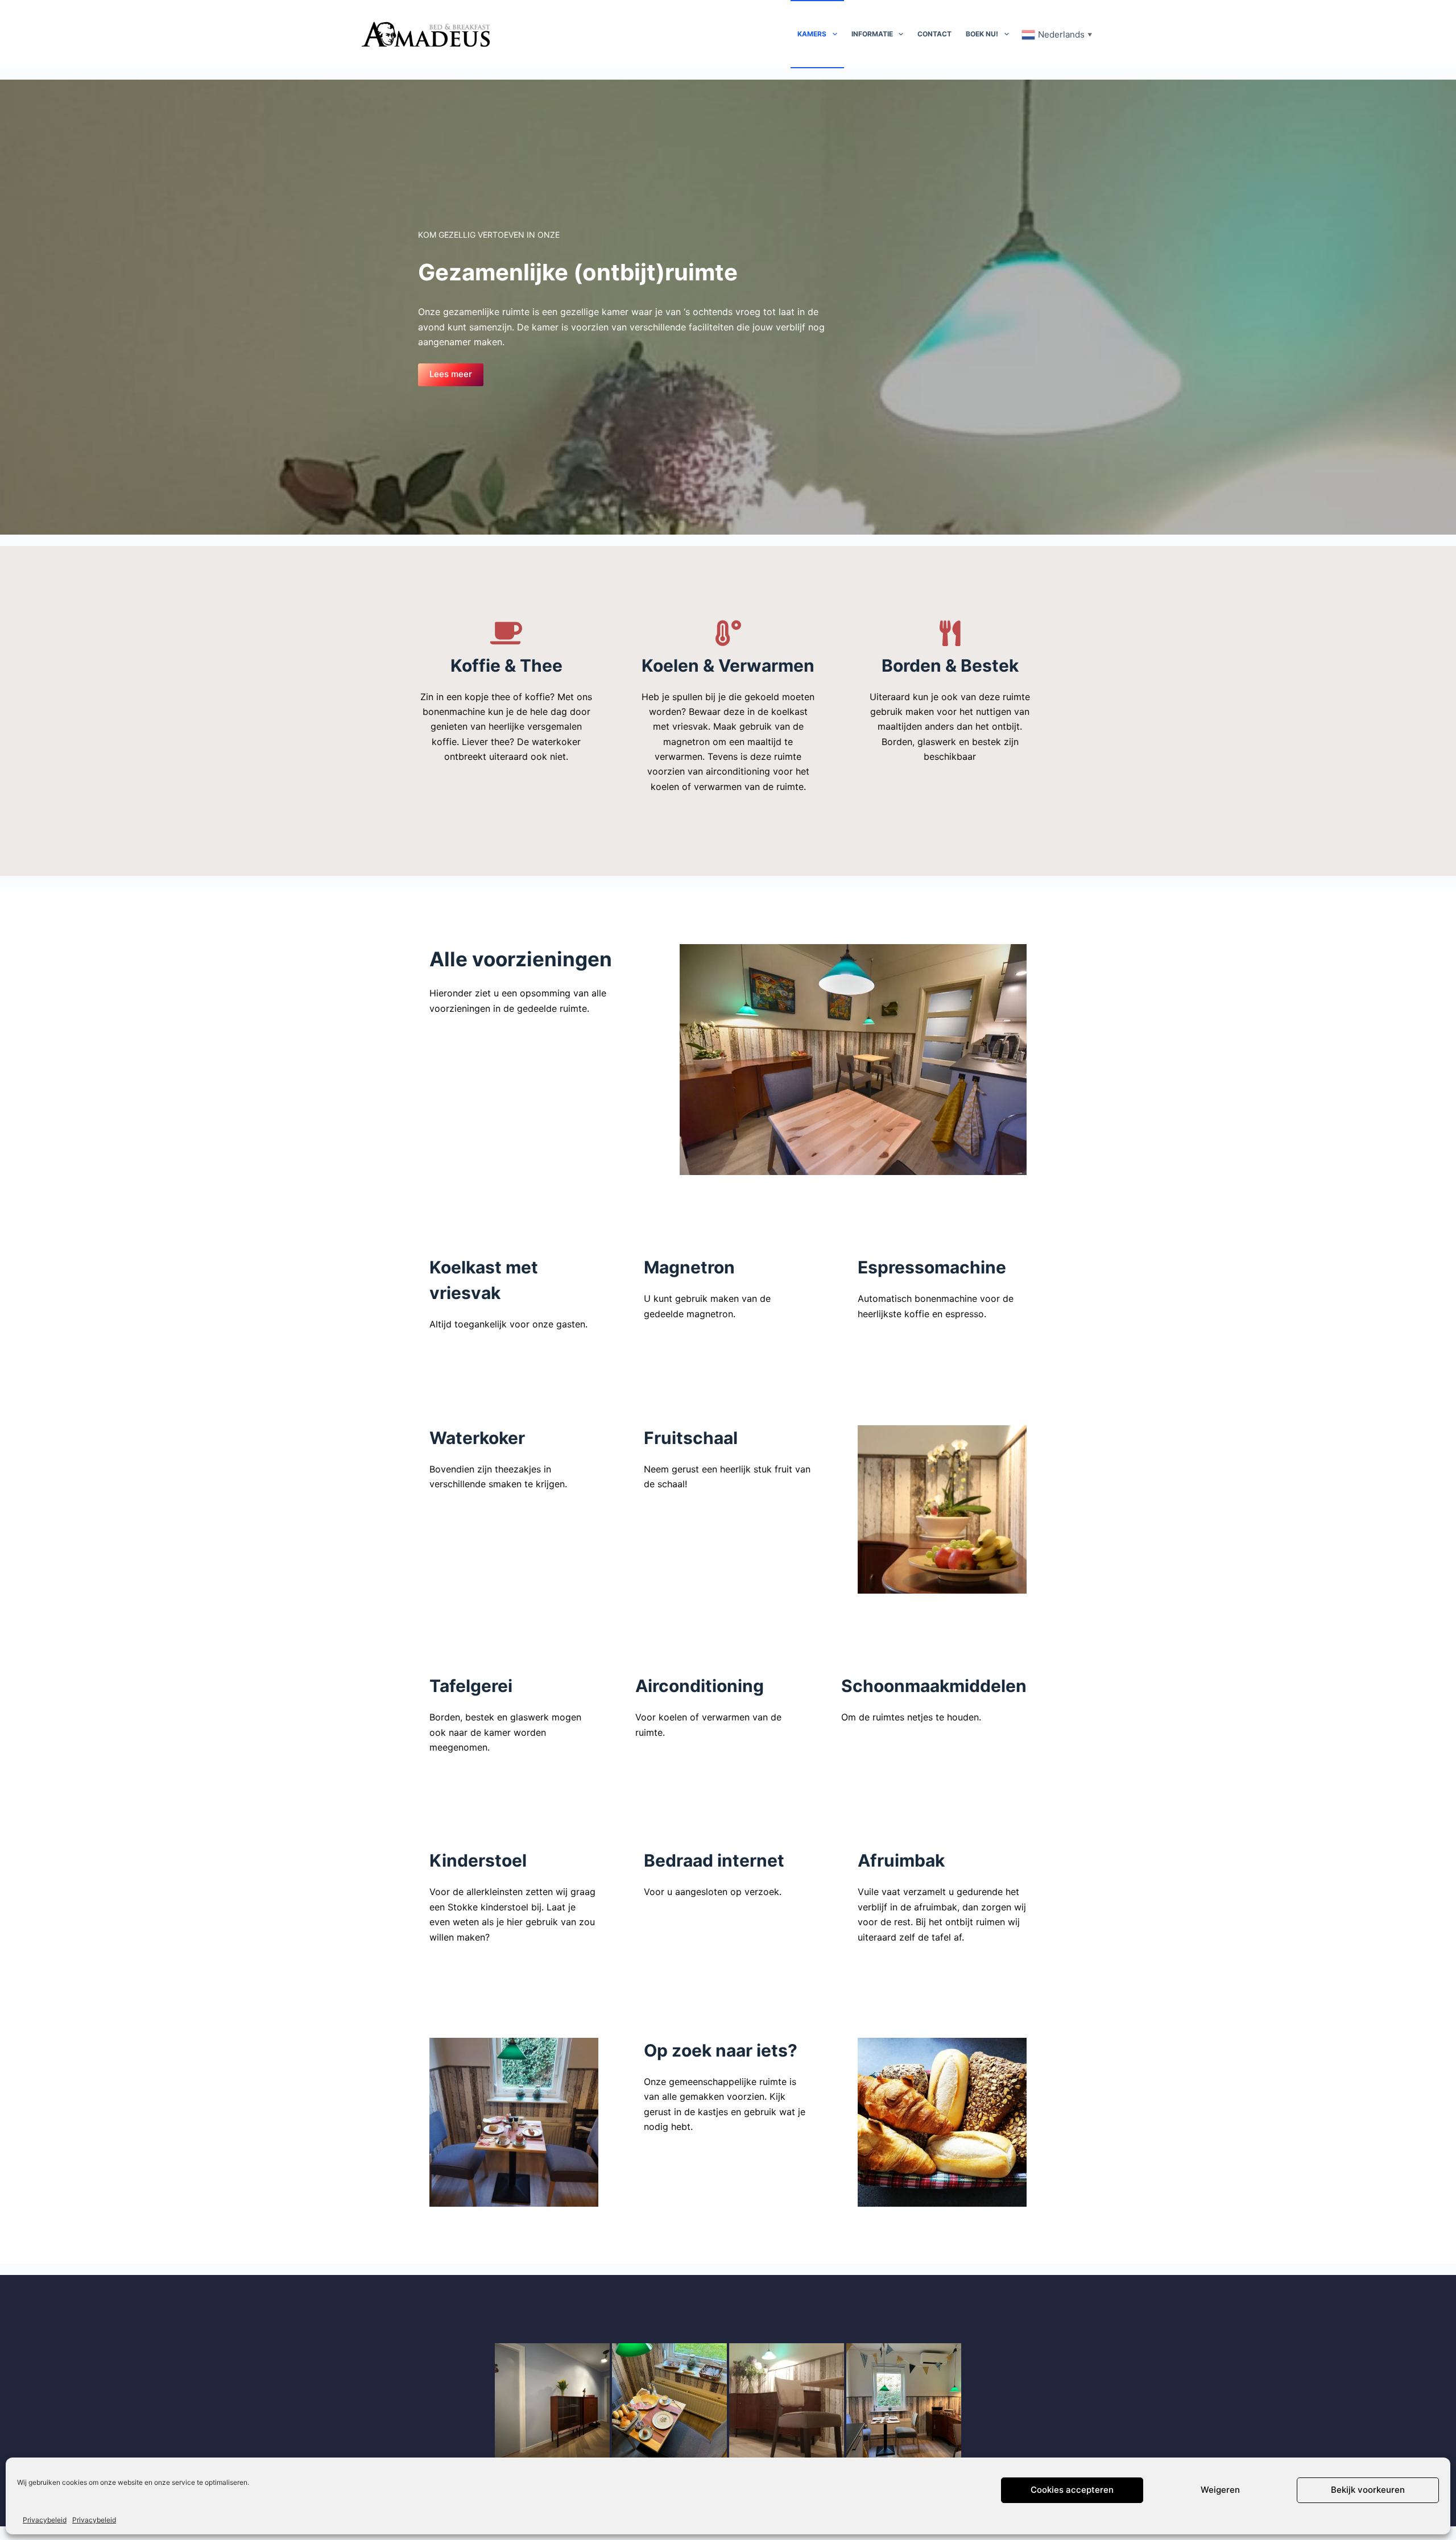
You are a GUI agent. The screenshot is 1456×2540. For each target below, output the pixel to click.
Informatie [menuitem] (872, 34)
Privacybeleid (45, 2520)
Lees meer (451, 374)
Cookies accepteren (1072, 2490)
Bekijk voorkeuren (1368, 2490)
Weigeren (1220, 2490)
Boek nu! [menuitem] (982, 34)
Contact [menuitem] (934, 34)
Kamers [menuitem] (812, 34)
